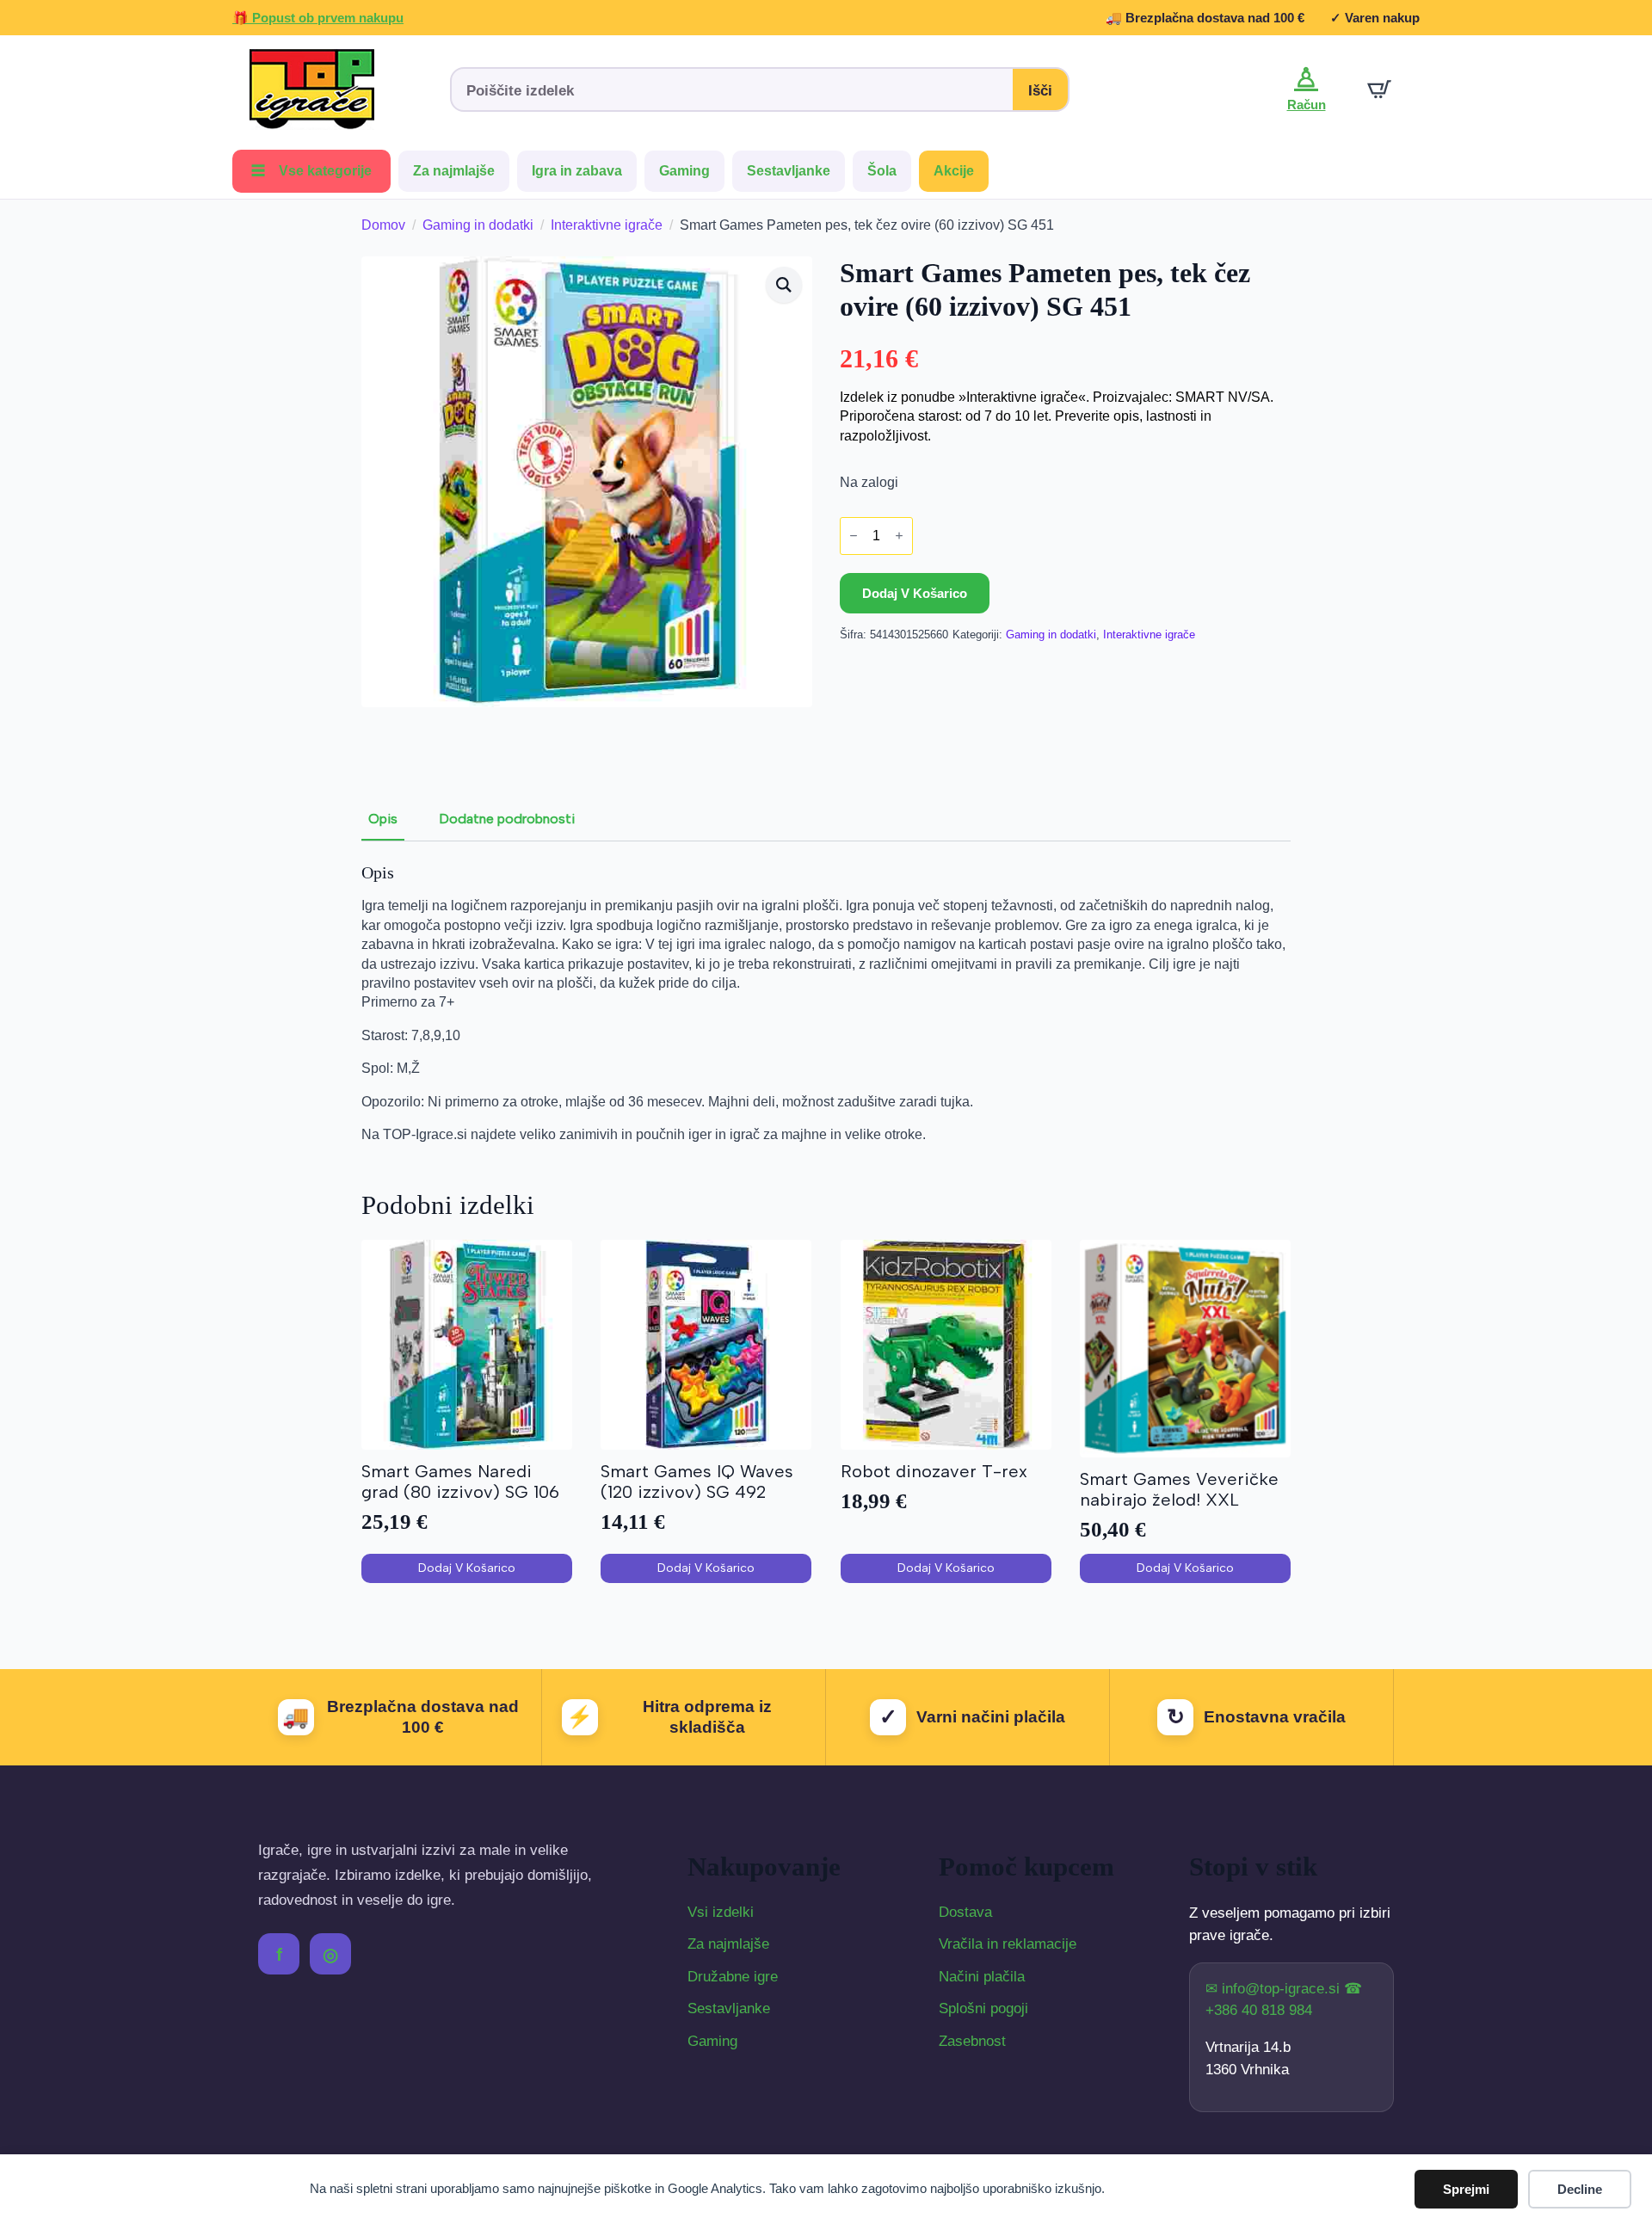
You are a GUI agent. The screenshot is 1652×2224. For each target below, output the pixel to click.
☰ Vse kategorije (311, 171)
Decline (1580, 2189)
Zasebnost (972, 2041)
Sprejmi (1466, 2189)
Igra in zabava (577, 171)
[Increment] (899, 536)
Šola (882, 171)
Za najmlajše (454, 171)
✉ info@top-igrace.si (1275, 1989)
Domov (383, 225)
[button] (784, 285)
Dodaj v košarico (915, 593)
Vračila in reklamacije (1008, 1944)
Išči (1040, 91)
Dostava (965, 1912)
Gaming (684, 171)
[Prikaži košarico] (1379, 89)
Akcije (954, 171)
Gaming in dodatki (478, 225)
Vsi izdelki (721, 1912)
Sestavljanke (789, 171)
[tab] (383, 819)
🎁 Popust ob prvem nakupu (318, 18)
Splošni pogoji (983, 2008)
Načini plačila (982, 1977)
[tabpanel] (826, 1003)
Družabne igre (733, 1977)
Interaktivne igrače (607, 225)
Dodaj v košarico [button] (467, 1568)
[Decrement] (854, 536)
